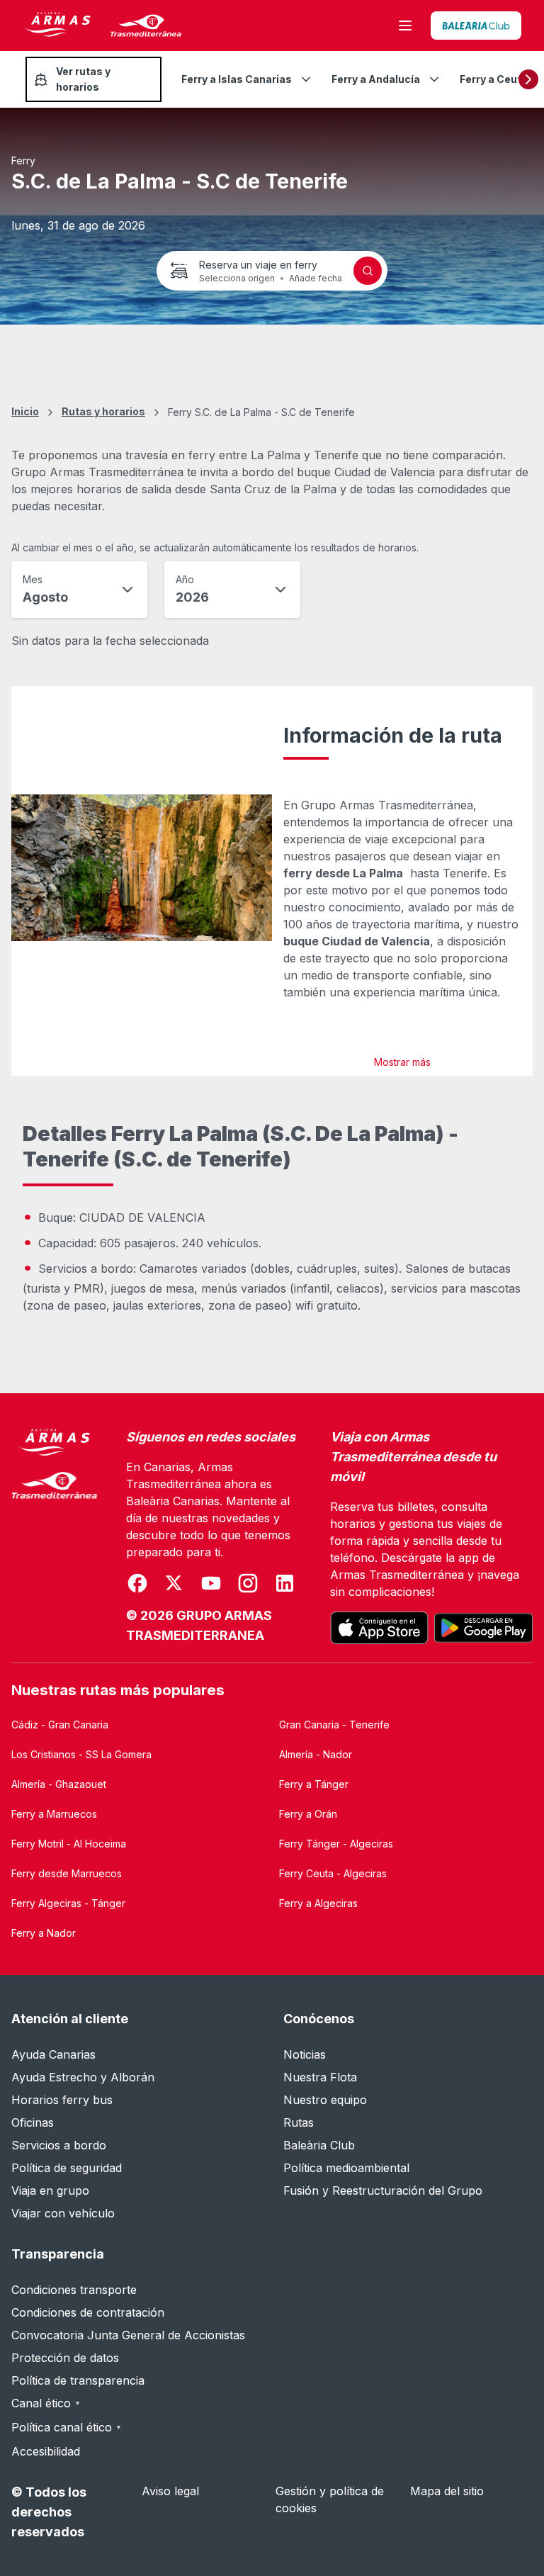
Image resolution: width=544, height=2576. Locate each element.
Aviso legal (170, 2491)
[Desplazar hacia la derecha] (528, 79)
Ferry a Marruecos (54, 1814)
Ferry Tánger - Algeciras (336, 1844)
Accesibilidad (46, 2451)
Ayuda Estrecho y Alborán (83, 2077)
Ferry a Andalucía (376, 79)
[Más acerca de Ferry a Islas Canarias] (306, 79)
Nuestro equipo (325, 2100)
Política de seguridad (67, 2168)
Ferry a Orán (308, 1814)
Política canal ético (67, 2427)
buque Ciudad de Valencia (357, 941)
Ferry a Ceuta (494, 79)
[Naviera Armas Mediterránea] (55, 1536)
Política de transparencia (78, 2380)
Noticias (305, 2054)
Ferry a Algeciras (318, 1903)
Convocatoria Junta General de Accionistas (128, 2335)
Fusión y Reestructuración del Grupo (383, 2190)
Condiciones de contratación (88, 2312)
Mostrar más (402, 1062)
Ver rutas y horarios (83, 79)
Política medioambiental (346, 2168)
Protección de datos (65, 2358)
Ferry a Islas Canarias (237, 79)
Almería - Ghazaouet (59, 1784)
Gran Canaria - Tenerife (334, 1725)
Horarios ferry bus (62, 2100)
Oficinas (33, 2122)
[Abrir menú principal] (405, 26)
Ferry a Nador (44, 1933)
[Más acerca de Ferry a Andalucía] (434, 79)
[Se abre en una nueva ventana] (476, 26)
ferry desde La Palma (343, 873)
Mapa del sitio (447, 2491)
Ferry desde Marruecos (67, 1873)
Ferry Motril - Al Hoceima (69, 1844)
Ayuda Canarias (53, 2054)
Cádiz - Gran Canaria (60, 1725)
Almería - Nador (316, 1754)
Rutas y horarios (103, 411)
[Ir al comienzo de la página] (516, 2531)
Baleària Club (319, 2145)
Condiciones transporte (74, 2290)
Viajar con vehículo (63, 2213)
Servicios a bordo (59, 2145)
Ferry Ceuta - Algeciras (333, 1873)
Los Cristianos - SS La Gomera (81, 1754)
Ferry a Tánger (314, 1784)
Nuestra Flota (320, 2077)
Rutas (299, 2122)
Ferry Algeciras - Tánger (68, 1903)
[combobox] (79, 590)
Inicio (25, 411)
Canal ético (46, 2403)
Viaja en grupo (50, 2190)
